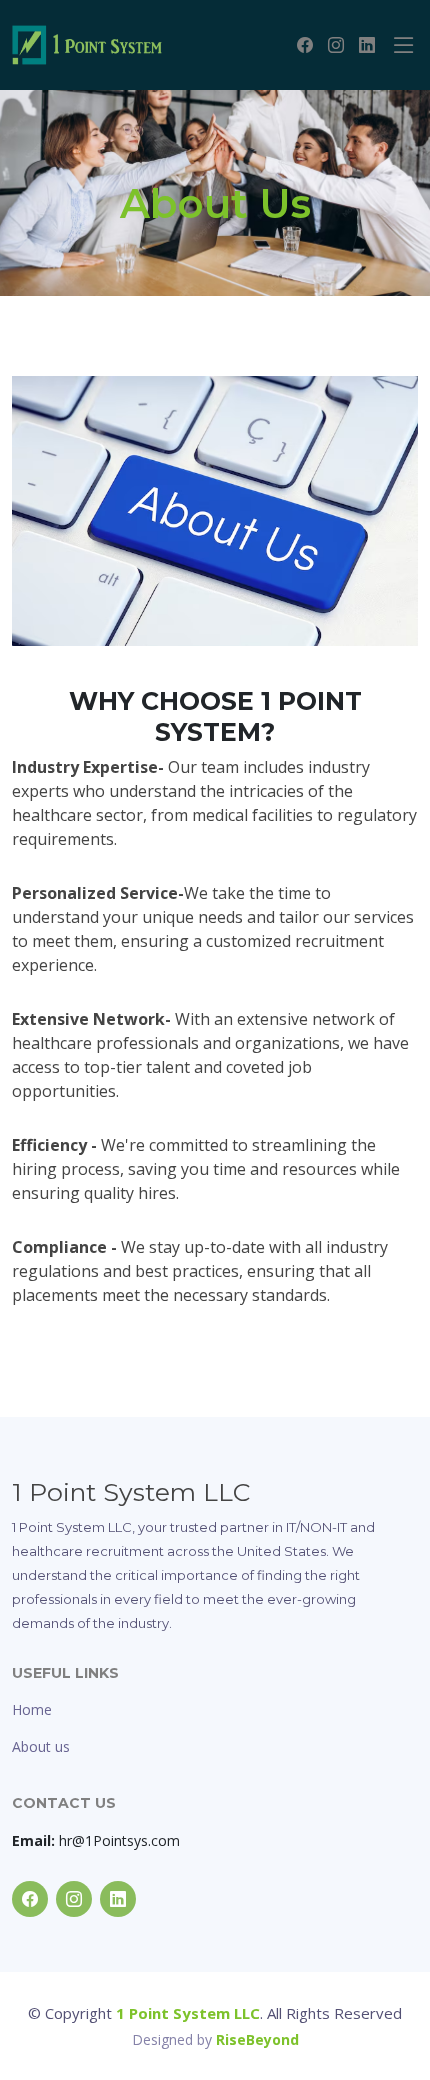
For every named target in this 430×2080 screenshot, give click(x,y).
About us (41, 1746)
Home (32, 1709)
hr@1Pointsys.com (96, 1840)
